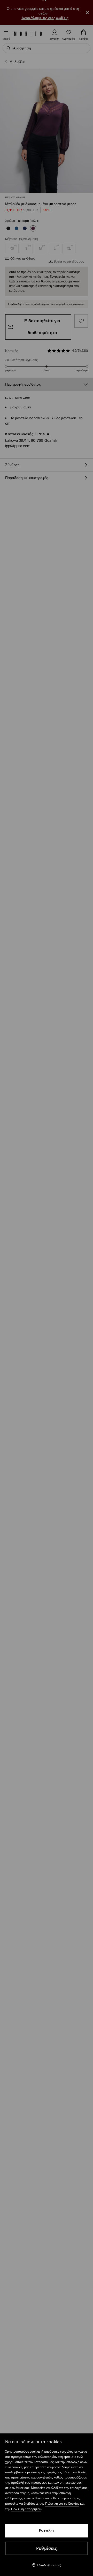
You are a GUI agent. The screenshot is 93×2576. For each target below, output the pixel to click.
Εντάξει (47, 2531)
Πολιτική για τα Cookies (62, 2503)
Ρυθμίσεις (47, 2548)
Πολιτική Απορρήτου (26, 2509)
